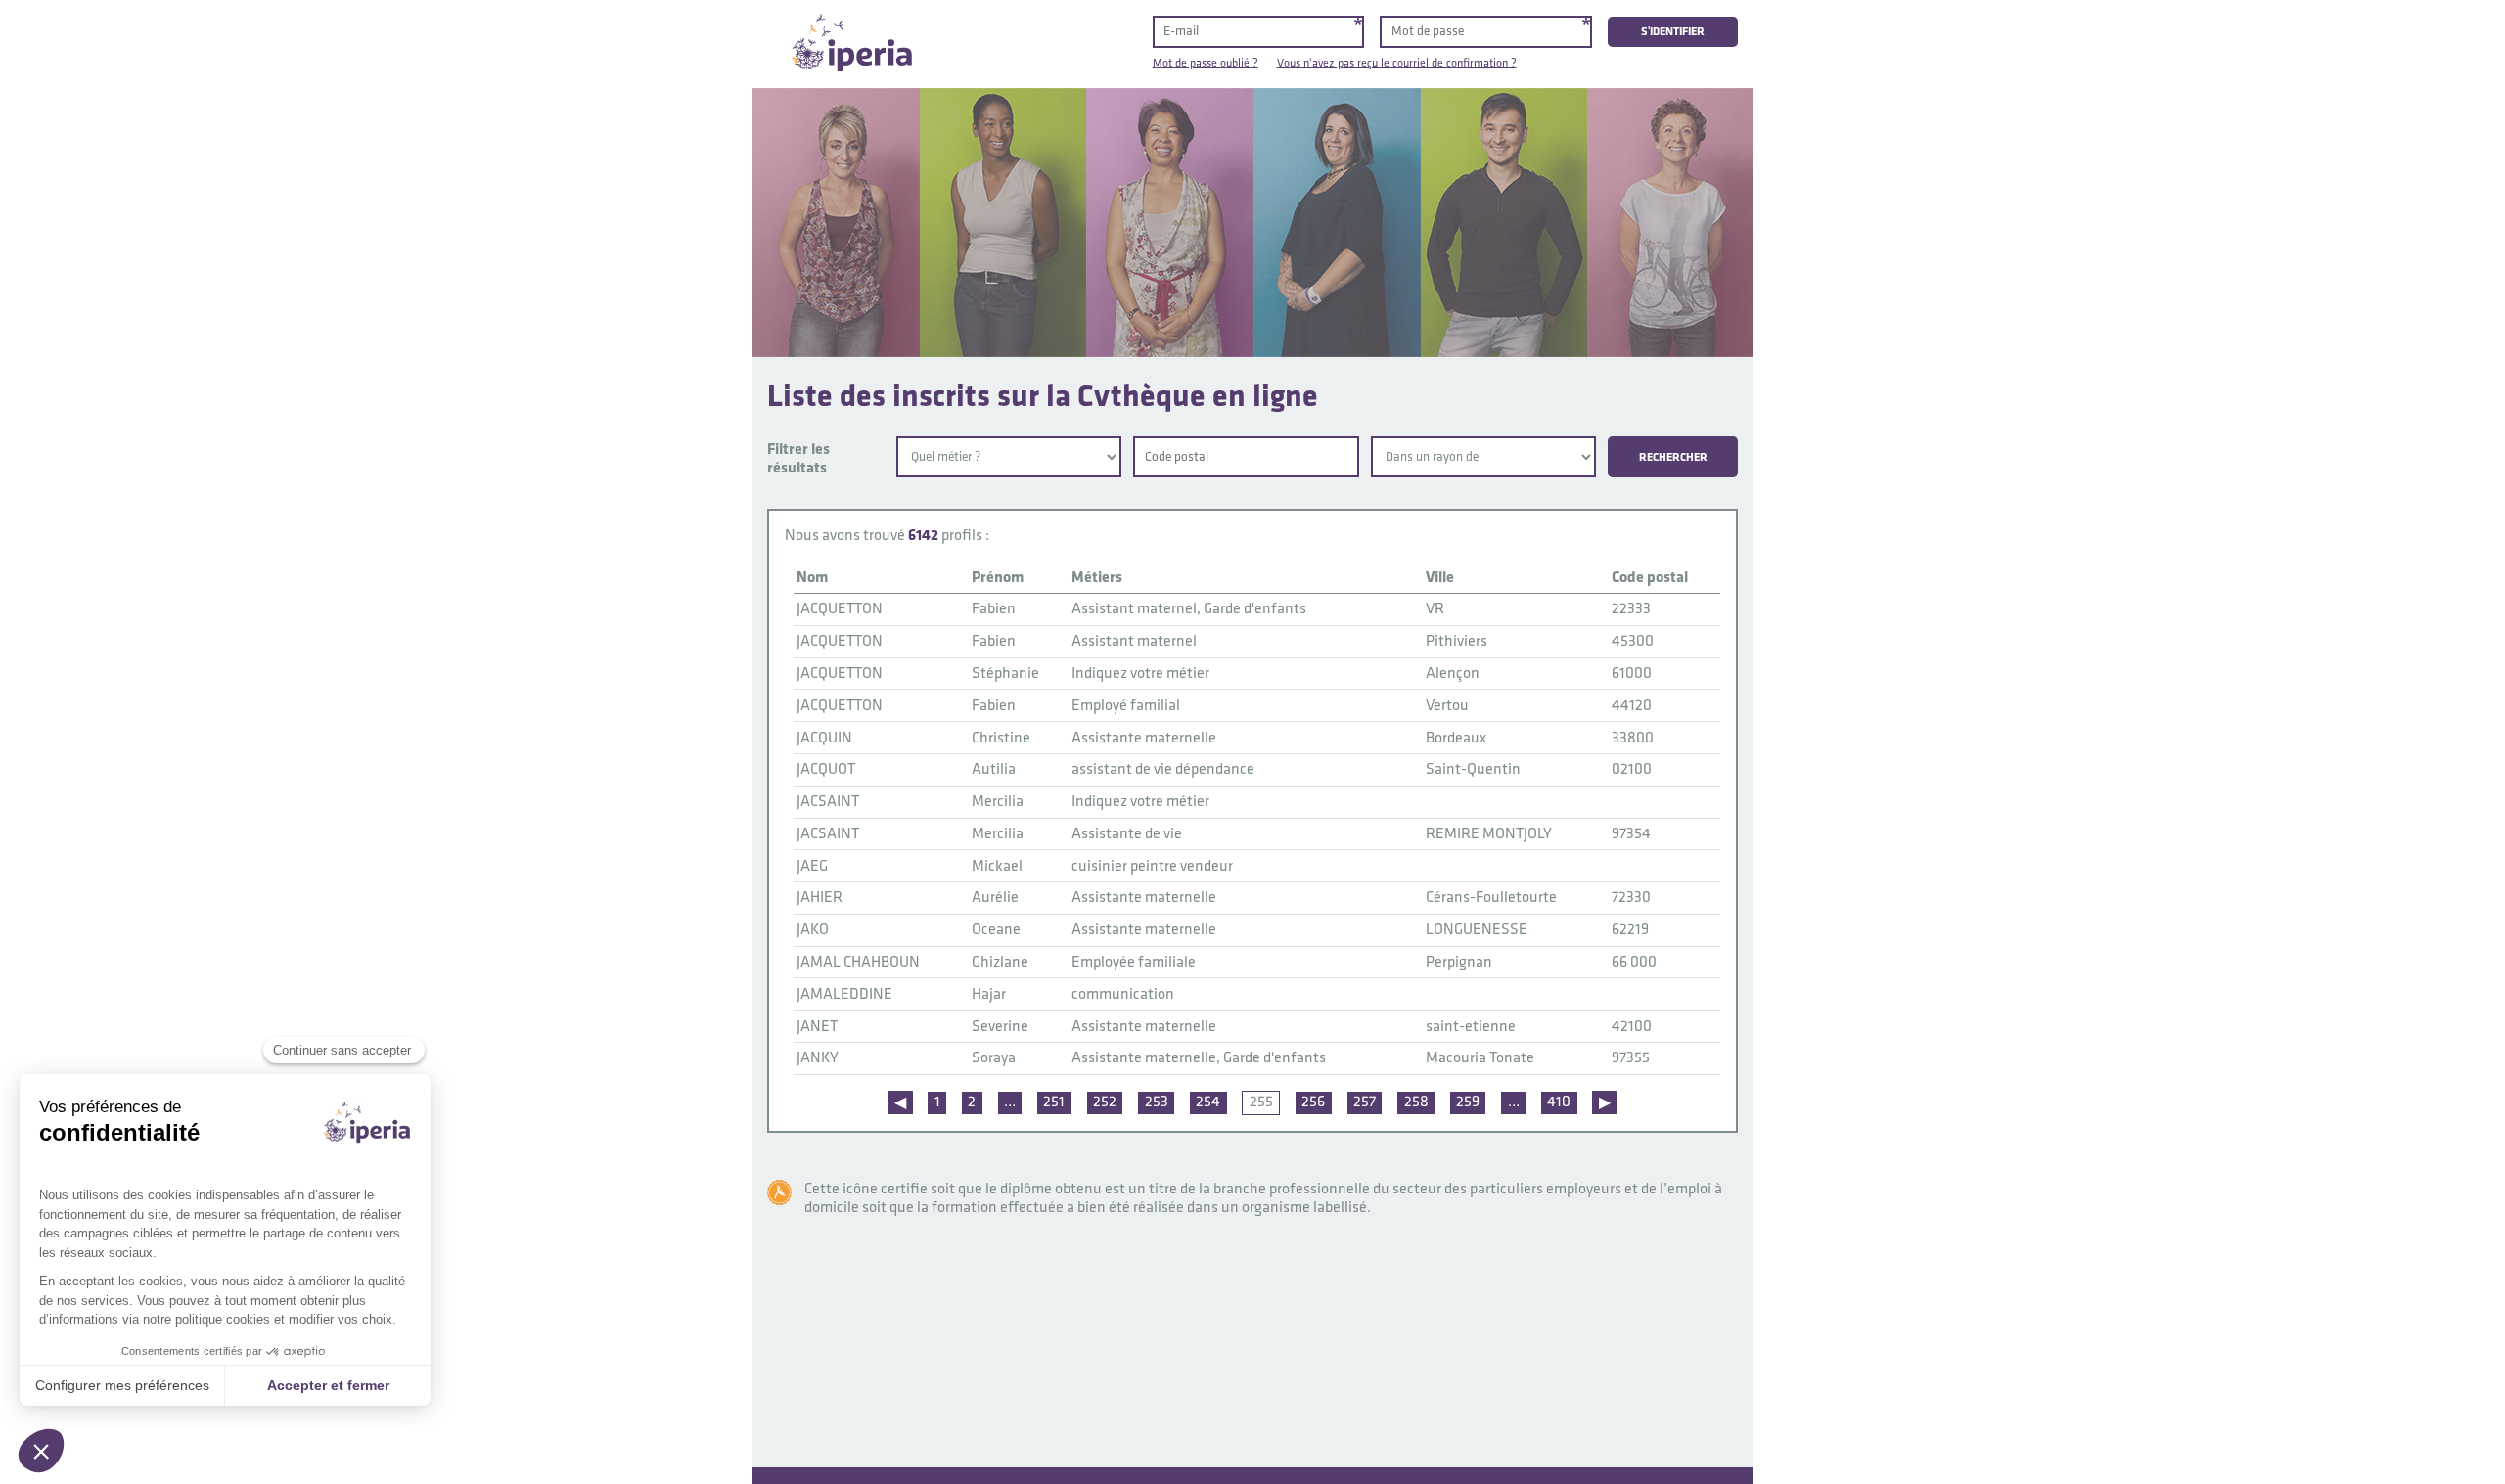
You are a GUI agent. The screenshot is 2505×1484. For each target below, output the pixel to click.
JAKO (813, 930)
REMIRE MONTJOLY (1489, 834)
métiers (1097, 578)
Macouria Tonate (1480, 1058)
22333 (1631, 609)
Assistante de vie (1127, 834)
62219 (1630, 930)
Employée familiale (1134, 962)
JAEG (812, 866)
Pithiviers (1457, 641)
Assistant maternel (1134, 641)
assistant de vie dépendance (1163, 769)
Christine (1001, 738)
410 (1559, 1102)
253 (1157, 1102)
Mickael (997, 866)
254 (1208, 1102)
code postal (1650, 578)
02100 (1632, 769)
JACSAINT (828, 802)
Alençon (1453, 674)
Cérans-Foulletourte (1491, 898)
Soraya (994, 1058)
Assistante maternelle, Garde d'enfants (1199, 1058)
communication (1123, 994)
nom (812, 578)
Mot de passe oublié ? (1206, 63)
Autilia (994, 769)
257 (1365, 1102)
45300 (1633, 641)
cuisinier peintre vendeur (1152, 866)
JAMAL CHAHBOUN (858, 962)
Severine (1000, 1027)
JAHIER (820, 898)
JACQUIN (824, 738)
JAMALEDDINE (844, 994)
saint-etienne (1471, 1027)
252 (1105, 1102)
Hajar (989, 994)
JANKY (818, 1058)
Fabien (994, 609)
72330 (1631, 898)
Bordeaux (1456, 738)
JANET (817, 1027)
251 (1054, 1102)
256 (1313, 1102)
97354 (1631, 834)
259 (1468, 1102)
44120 (1632, 706)
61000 (1632, 674)
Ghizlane (1000, 962)
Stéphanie (1005, 674)
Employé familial (1126, 706)
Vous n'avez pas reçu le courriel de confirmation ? (1397, 63)
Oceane (996, 930)
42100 (1632, 1027)
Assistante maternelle (1144, 738)
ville (1440, 578)
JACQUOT (826, 769)
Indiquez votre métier (1140, 674)
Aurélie (995, 898)
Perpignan (1459, 962)
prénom (998, 578)
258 (1416, 1102)
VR (1435, 609)
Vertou (1447, 706)
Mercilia (998, 802)
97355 (1631, 1058)
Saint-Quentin (1473, 769)
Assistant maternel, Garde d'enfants (1189, 609)
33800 (1633, 738)
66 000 (1634, 962)
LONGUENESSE (1477, 930)
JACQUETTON (840, 609)
